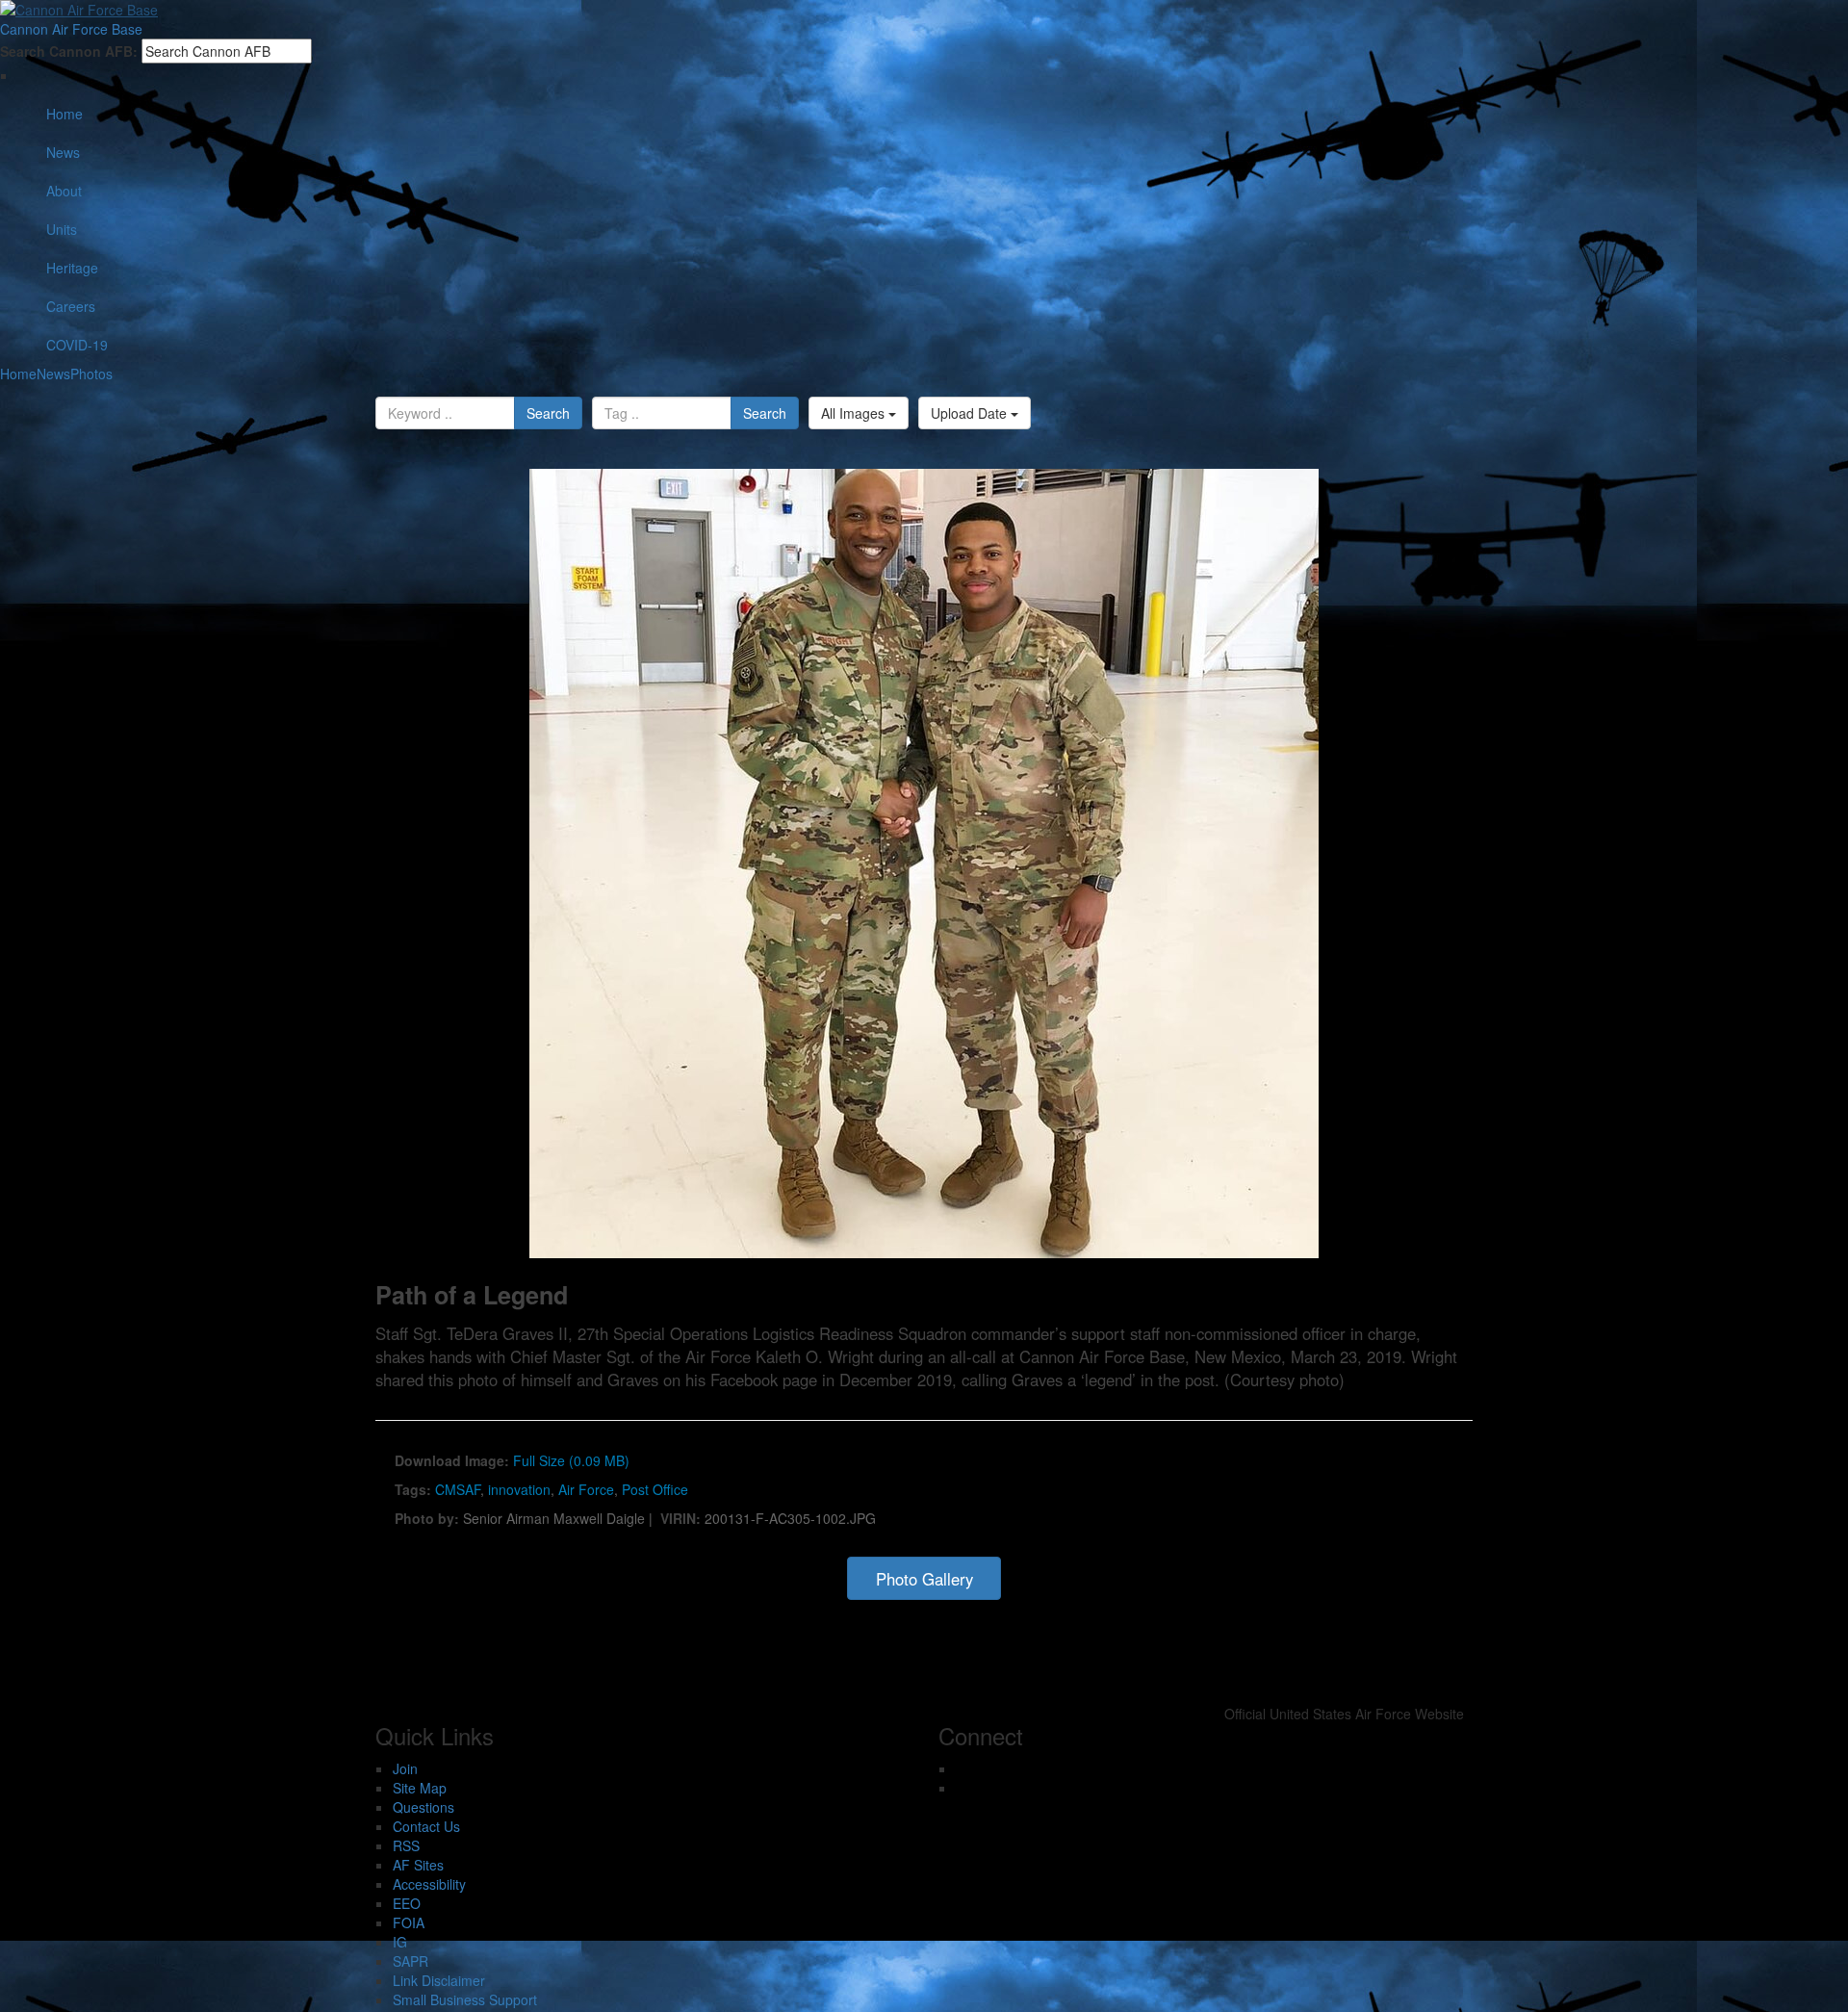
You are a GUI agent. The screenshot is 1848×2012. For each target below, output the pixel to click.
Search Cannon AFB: (69, 51)
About (64, 191)
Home (64, 114)
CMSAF (458, 1489)
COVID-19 (77, 345)
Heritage (72, 268)
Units (62, 229)
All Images (855, 413)
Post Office (655, 1489)
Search (548, 413)
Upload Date (971, 413)
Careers (71, 306)
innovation (519, 1489)
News (63, 152)
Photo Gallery (924, 1579)
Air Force (586, 1489)
